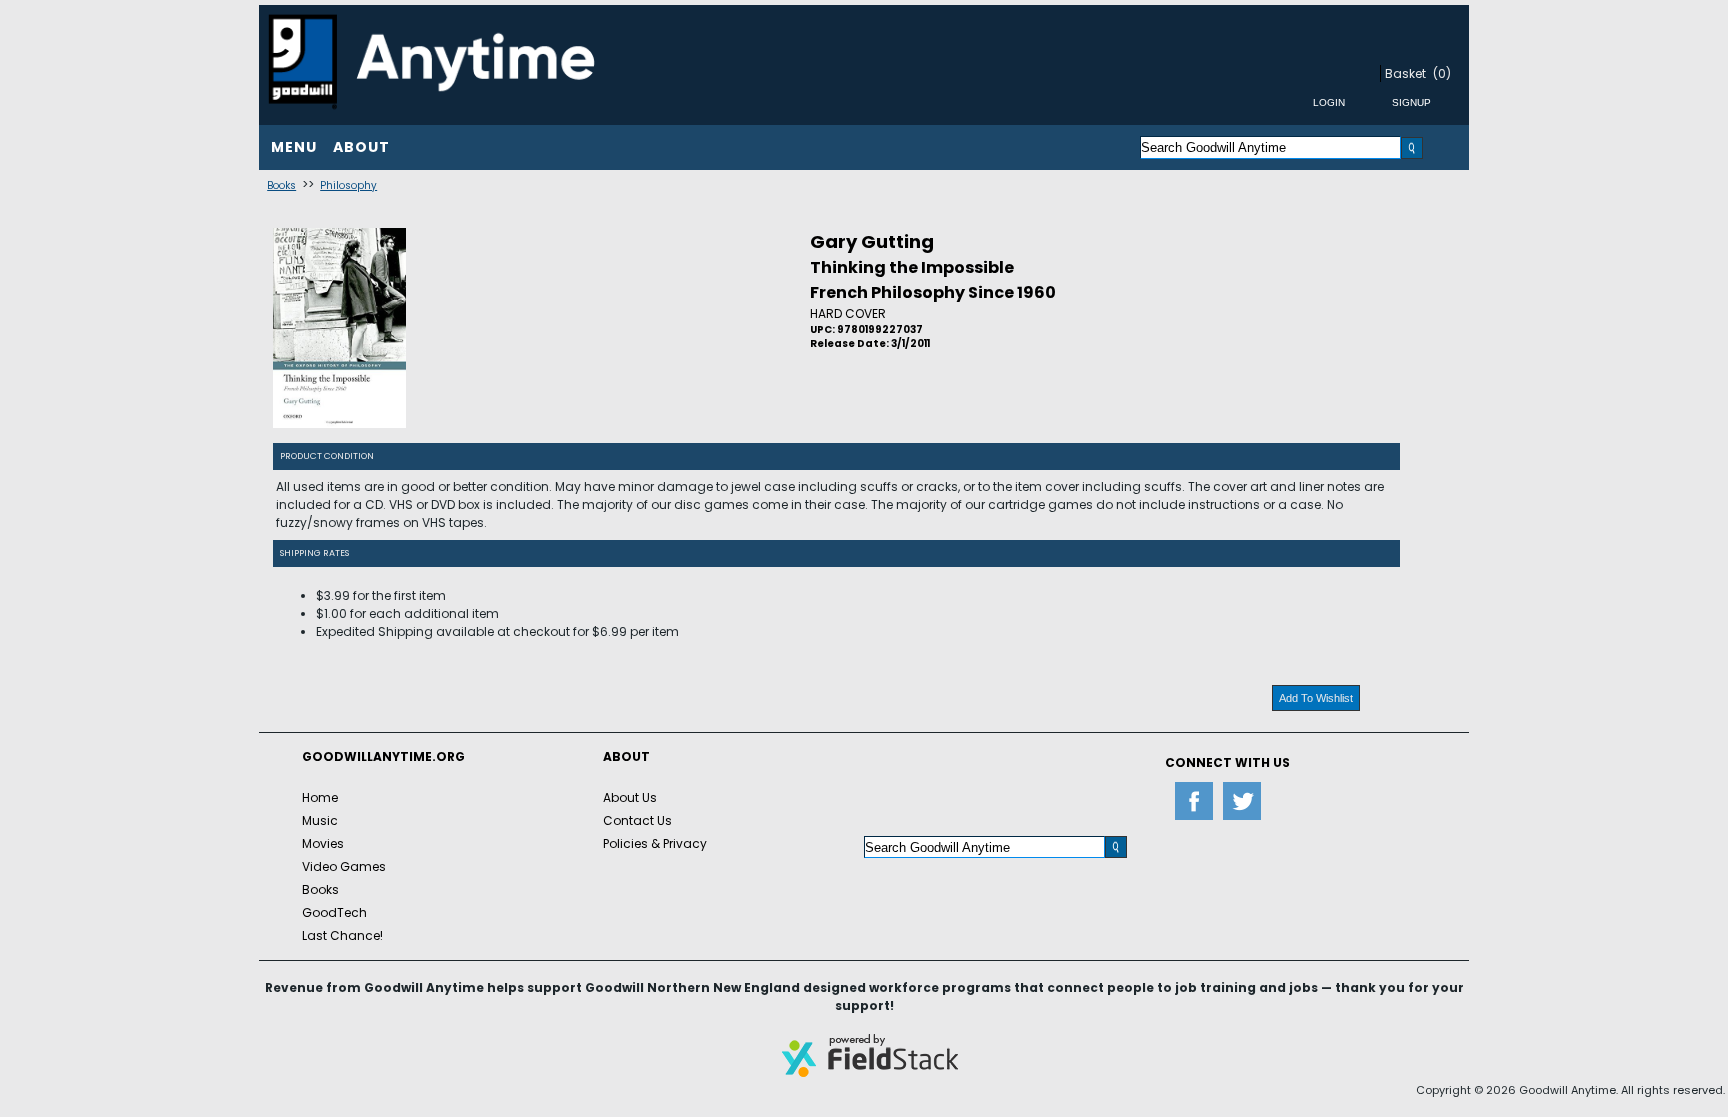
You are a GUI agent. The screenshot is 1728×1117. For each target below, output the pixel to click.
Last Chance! (342, 935)
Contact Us (637, 820)
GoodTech (334, 912)
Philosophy (348, 185)
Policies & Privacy (655, 843)
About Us (630, 797)
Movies (323, 843)
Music (320, 820)
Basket (1405, 73)
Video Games (344, 866)
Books (281, 185)
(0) (1442, 73)
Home (320, 797)
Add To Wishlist (1316, 698)
